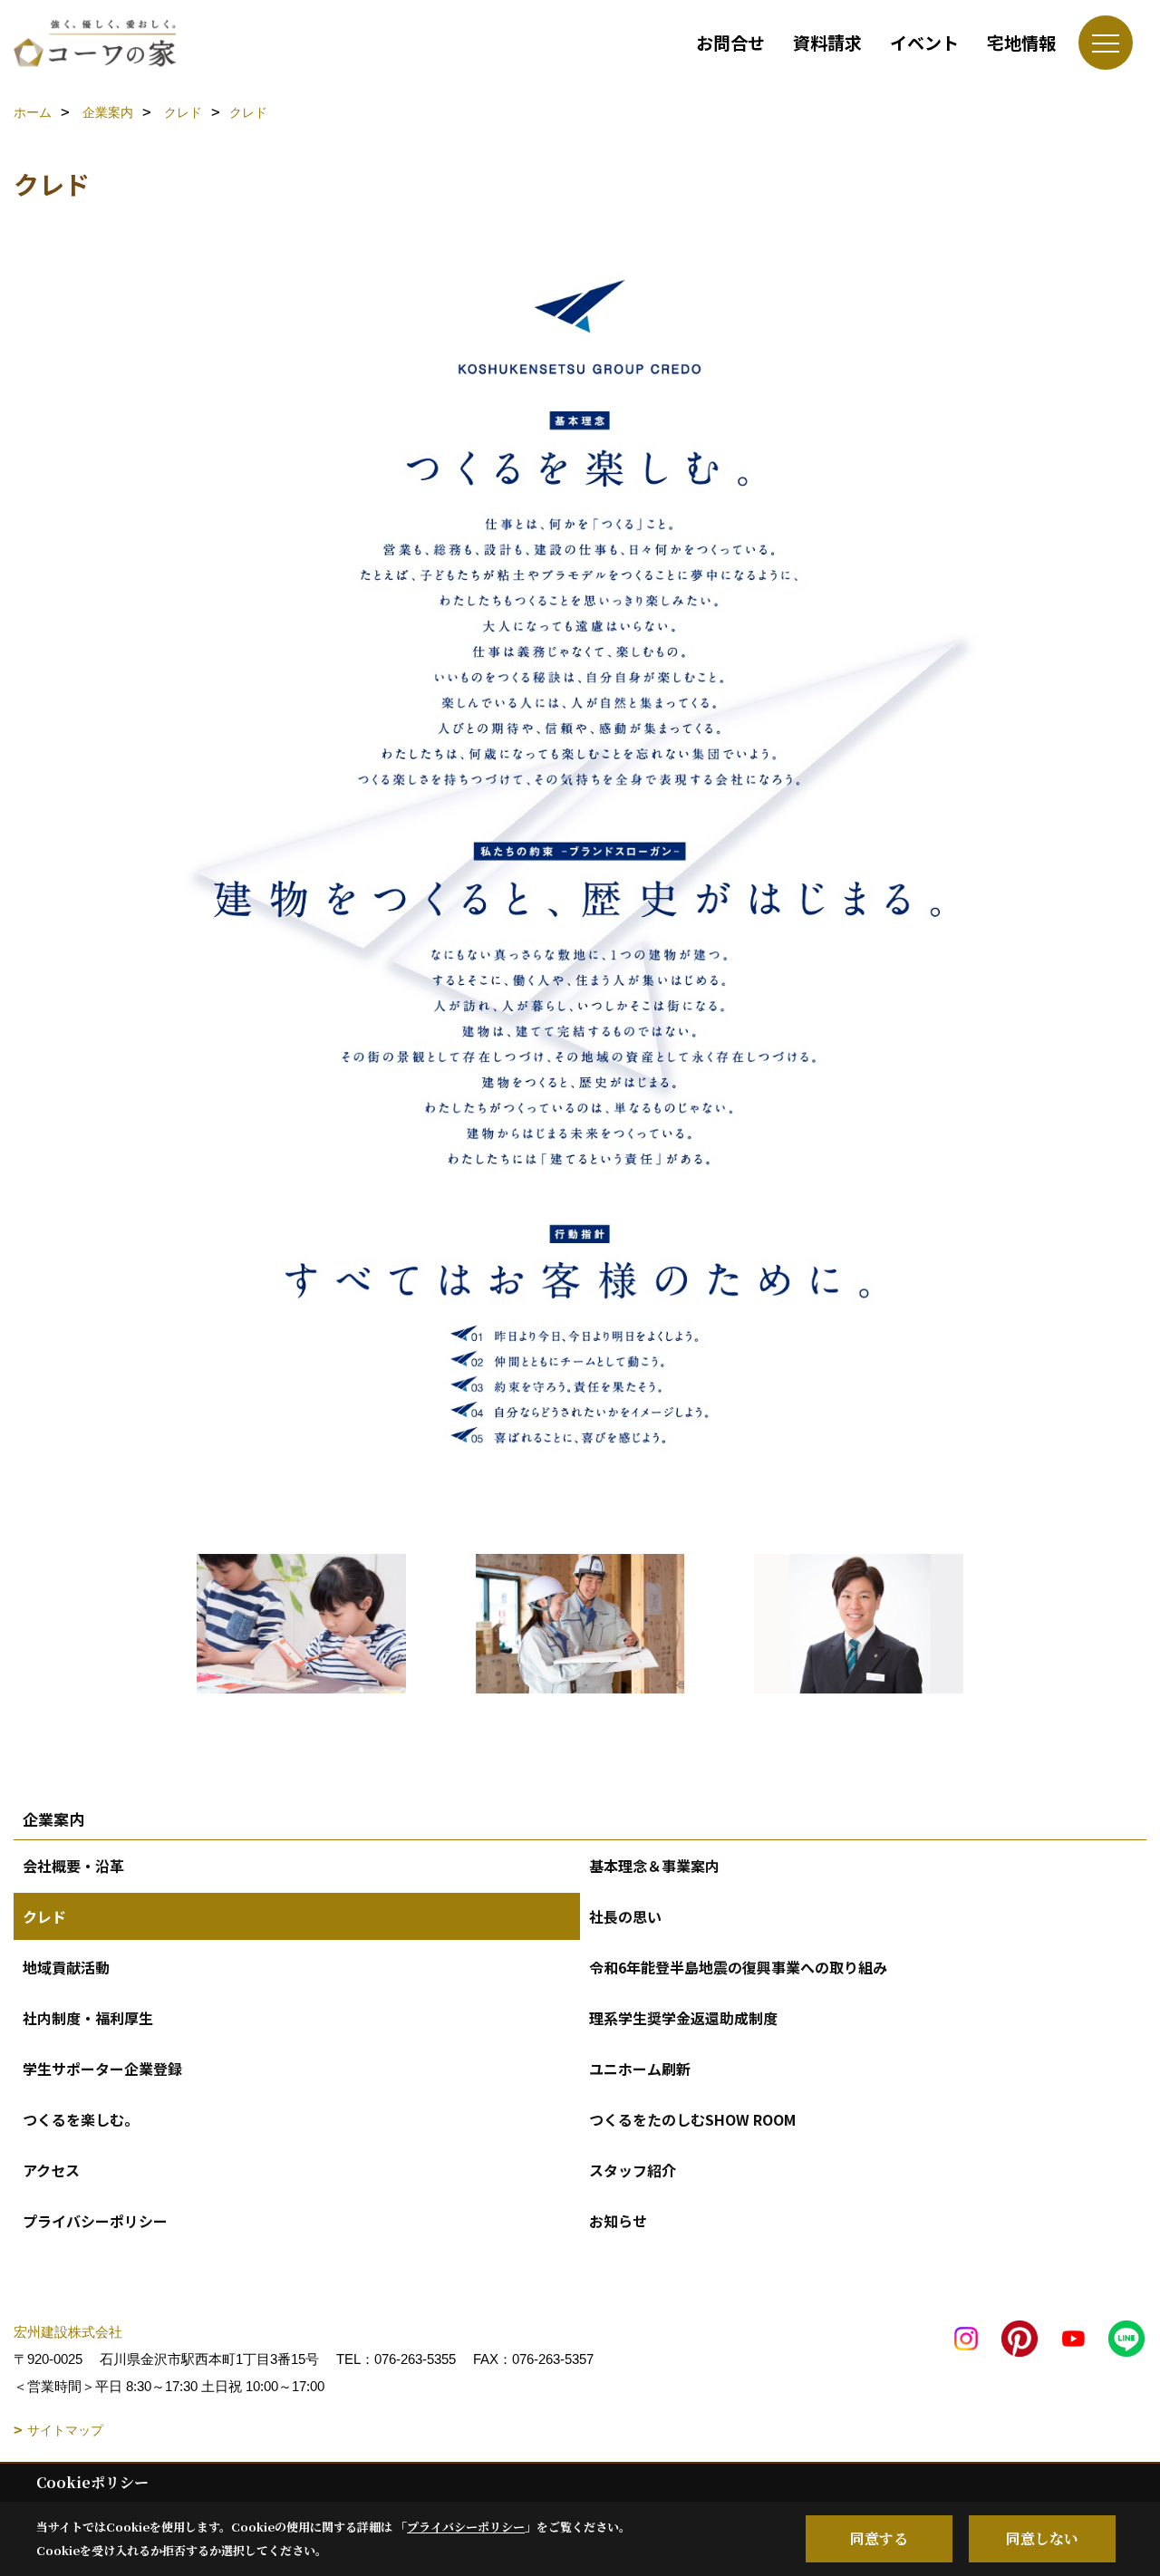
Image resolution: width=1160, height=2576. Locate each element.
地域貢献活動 (66, 1967)
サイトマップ (65, 2430)
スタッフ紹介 (633, 2170)
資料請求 (827, 42)
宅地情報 (1021, 42)
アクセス (51, 2170)
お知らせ (618, 2221)
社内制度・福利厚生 (88, 2018)
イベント (924, 42)
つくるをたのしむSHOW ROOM (692, 2119)
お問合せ (730, 42)
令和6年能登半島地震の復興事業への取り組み (738, 1967)
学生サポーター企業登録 (102, 2069)
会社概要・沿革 (73, 1866)
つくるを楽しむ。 (81, 2119)
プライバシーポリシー (95, 2221)
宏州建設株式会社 (68, 2332)
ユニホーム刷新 (640, 2069)
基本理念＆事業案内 (654, 1866)
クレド (44, 1916)
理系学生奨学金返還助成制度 (683, 2018)
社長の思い (625, 1916)
